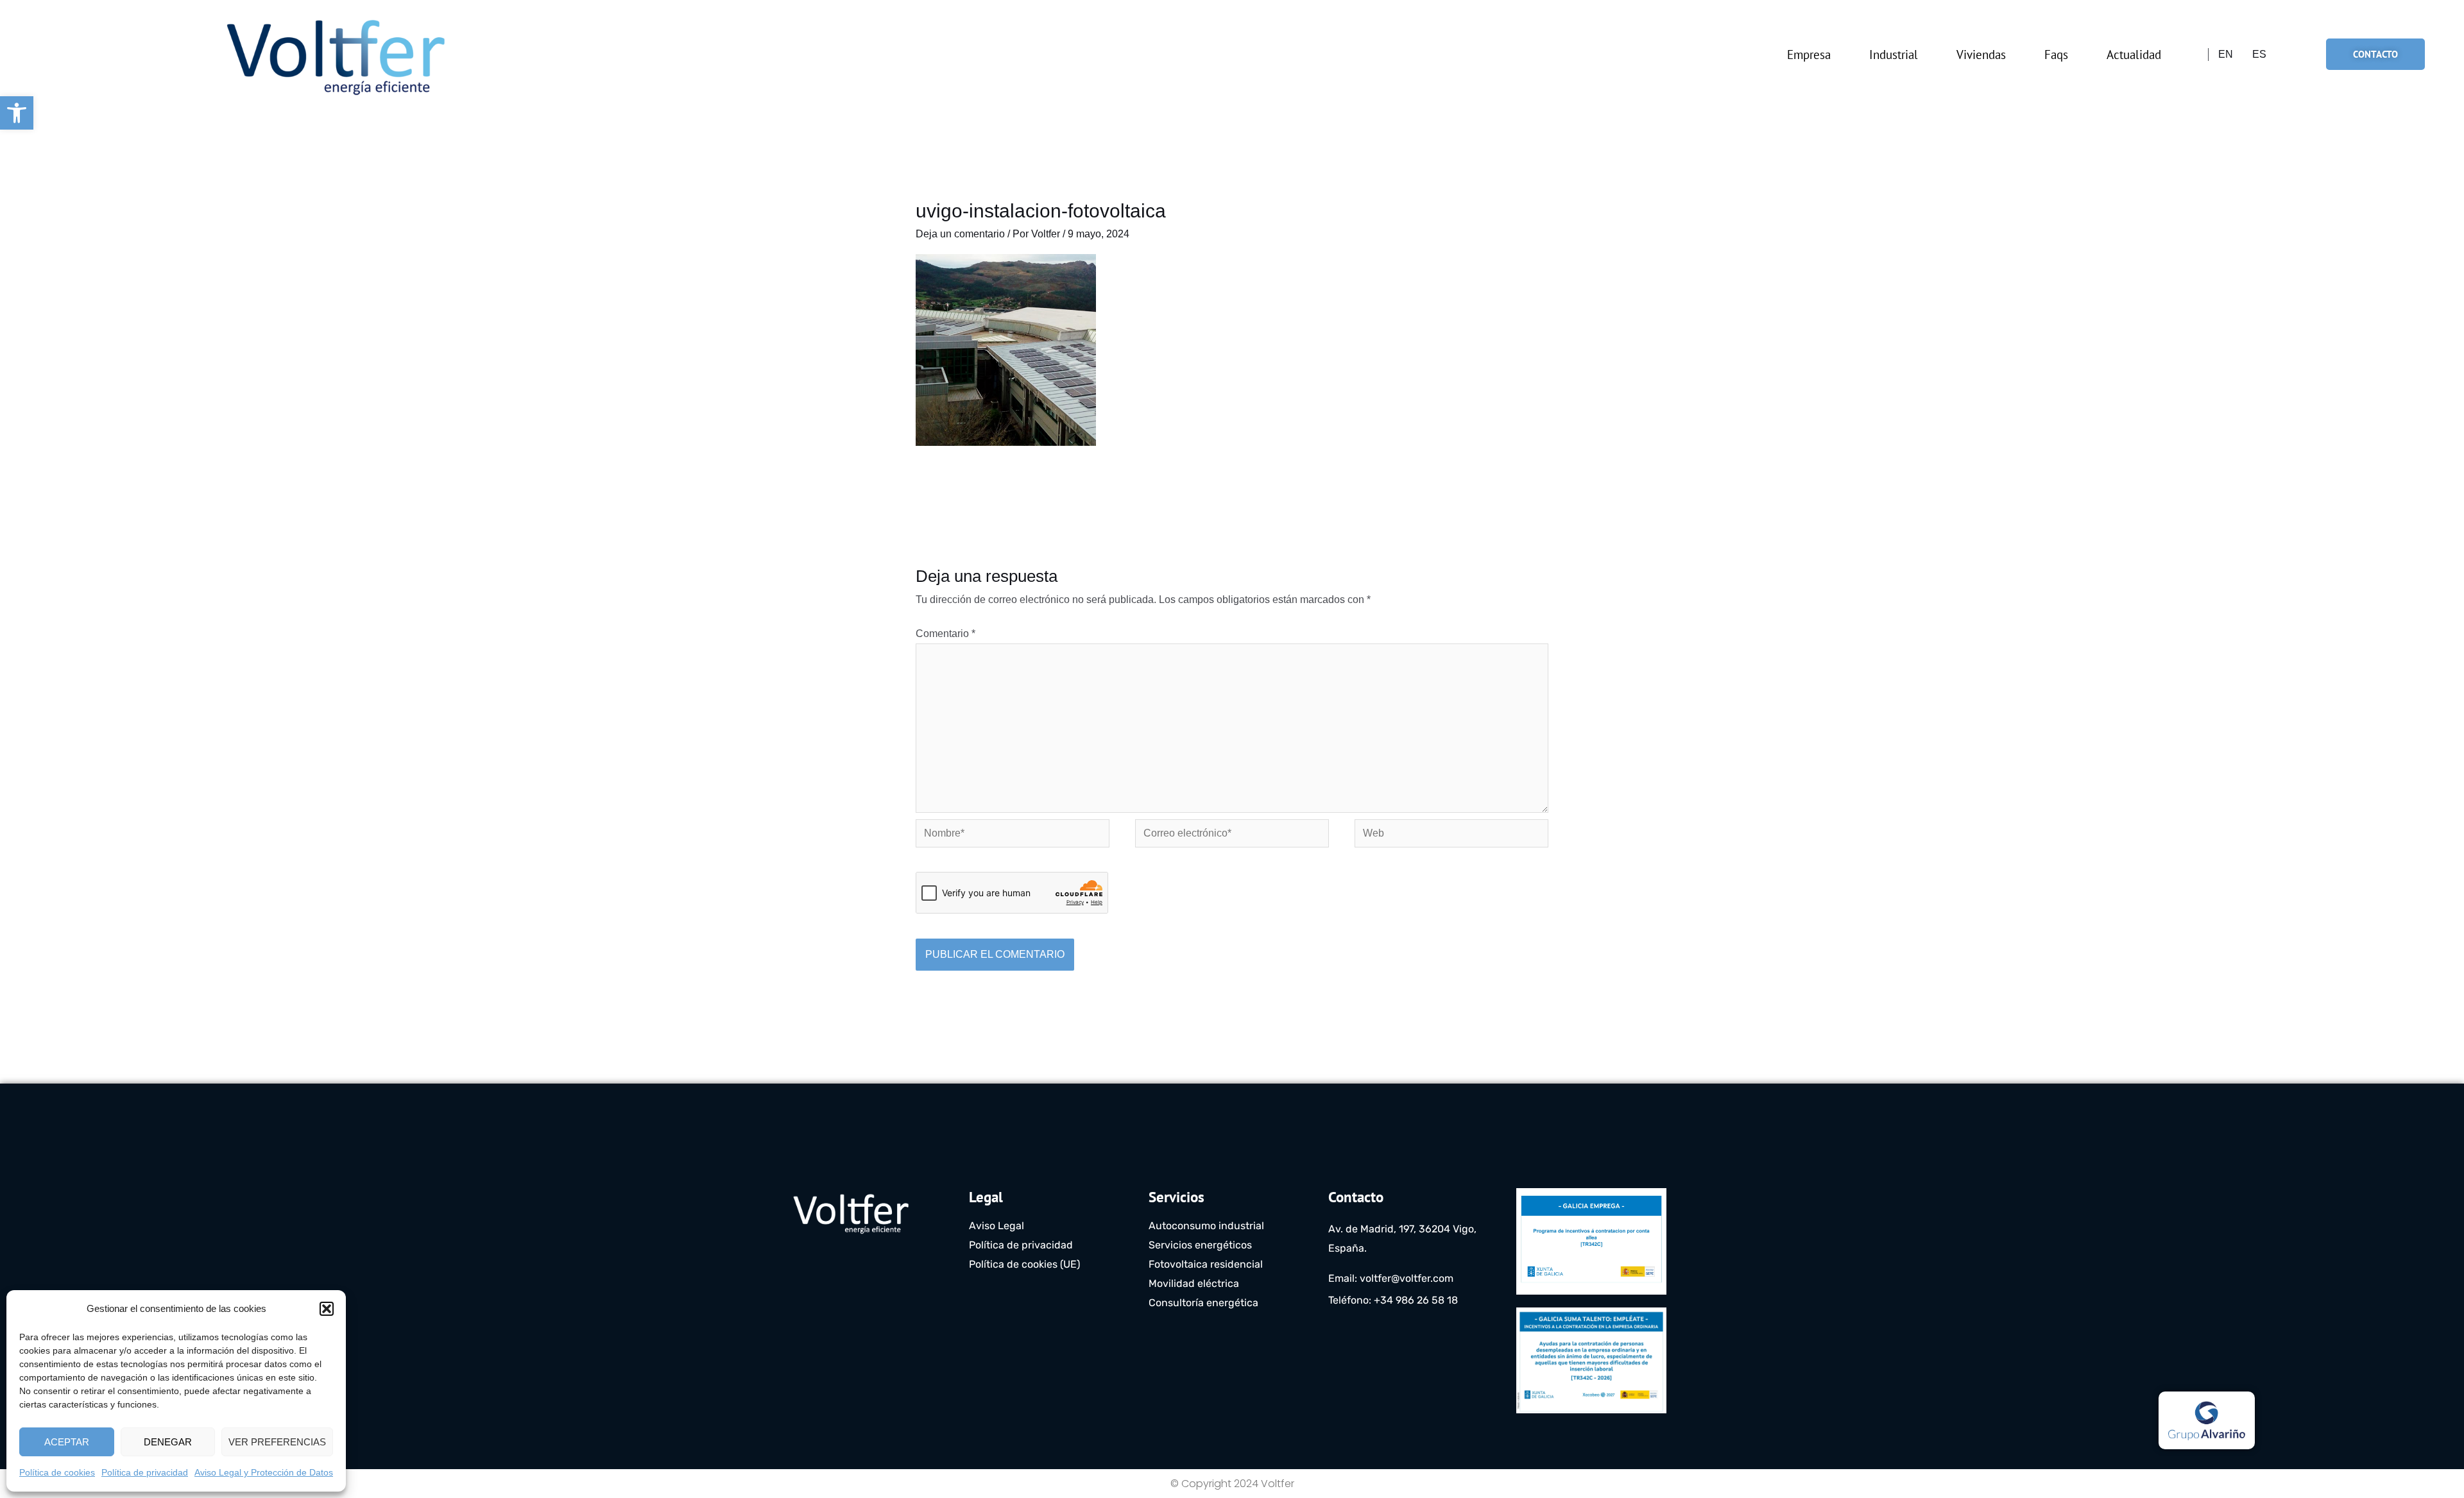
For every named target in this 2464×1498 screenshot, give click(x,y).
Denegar (168, 1442)
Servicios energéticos (1200, 1245)
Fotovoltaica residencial (1206, 1264)
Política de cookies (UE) (1024, 1264)
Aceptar (67, 1442)
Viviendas (1981, 55)
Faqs (2056, 55)
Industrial (1894, 55)
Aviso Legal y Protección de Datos (264, 1472)
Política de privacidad (145, 1472)
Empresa (1809, 55)
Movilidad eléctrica (1194, 1283)
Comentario (945, 634)
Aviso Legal (997, 1226)
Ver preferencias (277, 1442)
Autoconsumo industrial (1206, 1226)
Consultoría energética (1203, 1303)
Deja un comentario (960, 234)
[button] (17, 113)
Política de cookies (57, 1472)
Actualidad (2134, 55)
